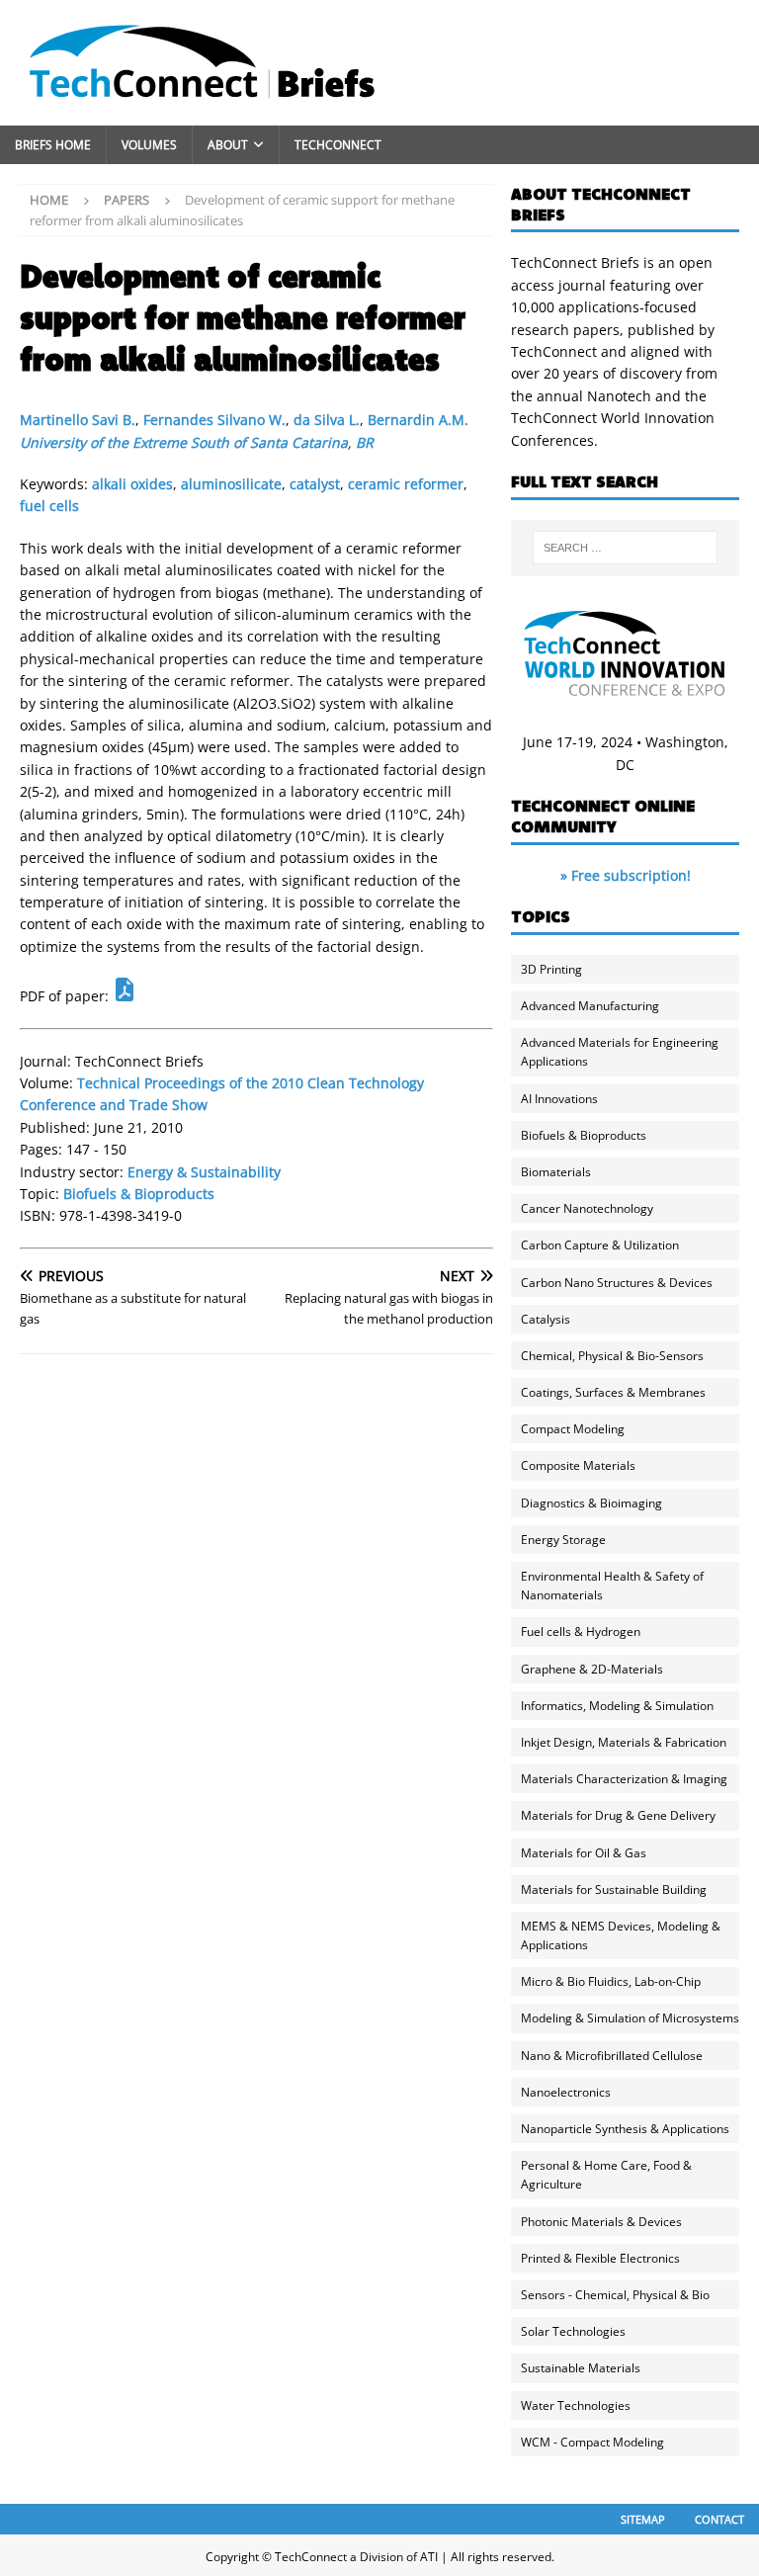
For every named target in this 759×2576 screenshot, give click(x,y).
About (228, 145)
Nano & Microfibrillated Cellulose (612, 2056)
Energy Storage (563, 1540)
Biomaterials (556, 1172)
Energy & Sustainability (204, 1172)
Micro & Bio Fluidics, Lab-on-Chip (611, 1981)
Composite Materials (578, 1465)
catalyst (315, 484)
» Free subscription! (626, 875)
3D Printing (551, 969)
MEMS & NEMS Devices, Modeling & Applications (621, 1935)
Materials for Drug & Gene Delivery (618, 1815)
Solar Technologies (573, 2331)
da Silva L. (327, 420)
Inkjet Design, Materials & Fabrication (624, 1742)
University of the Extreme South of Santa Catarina (184, 442)
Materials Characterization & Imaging (624, 1779)
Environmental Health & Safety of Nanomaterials (612, 1586)
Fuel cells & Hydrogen (581, 1631)
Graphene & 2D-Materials (592, 1669)
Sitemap (643, 2519)
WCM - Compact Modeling (592, 2442)
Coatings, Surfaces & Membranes (613, 1392)
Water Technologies (576, 2405)
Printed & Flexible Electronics (600, 2258)
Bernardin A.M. (418, 420)
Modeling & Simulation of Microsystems (630, 2018)
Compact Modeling (573, 1429)
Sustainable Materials (581, 2368)
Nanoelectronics (566, 2092)
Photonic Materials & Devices (601, 2222)
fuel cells (49, 506)
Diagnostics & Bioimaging (591, 1503)
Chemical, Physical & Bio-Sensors (612, 1356)
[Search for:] (625, 548)
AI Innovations (559, 1099)
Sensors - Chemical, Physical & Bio (615, 2295)
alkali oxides (132, 484)
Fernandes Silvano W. (214, 420)
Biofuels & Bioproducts (139, 1194)
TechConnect (338, 145)
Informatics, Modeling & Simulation (617, 1706)
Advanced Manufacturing (590, 1006)
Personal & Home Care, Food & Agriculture (606, 2175)
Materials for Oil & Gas (584, 1853)
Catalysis (546, 1319)
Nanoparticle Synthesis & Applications (625, 2129)
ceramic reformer (406, 484)
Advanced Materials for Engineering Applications (620, 1052)
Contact (719, 2519)
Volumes (149, 145)
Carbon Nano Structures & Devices (617, 1283)
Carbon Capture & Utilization (600, 1245)
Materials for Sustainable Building (614, 1889)
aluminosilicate (231, 484)
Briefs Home (53, 145)
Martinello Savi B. (78, 420)
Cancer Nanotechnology (587, 1208)
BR (365, 442)
